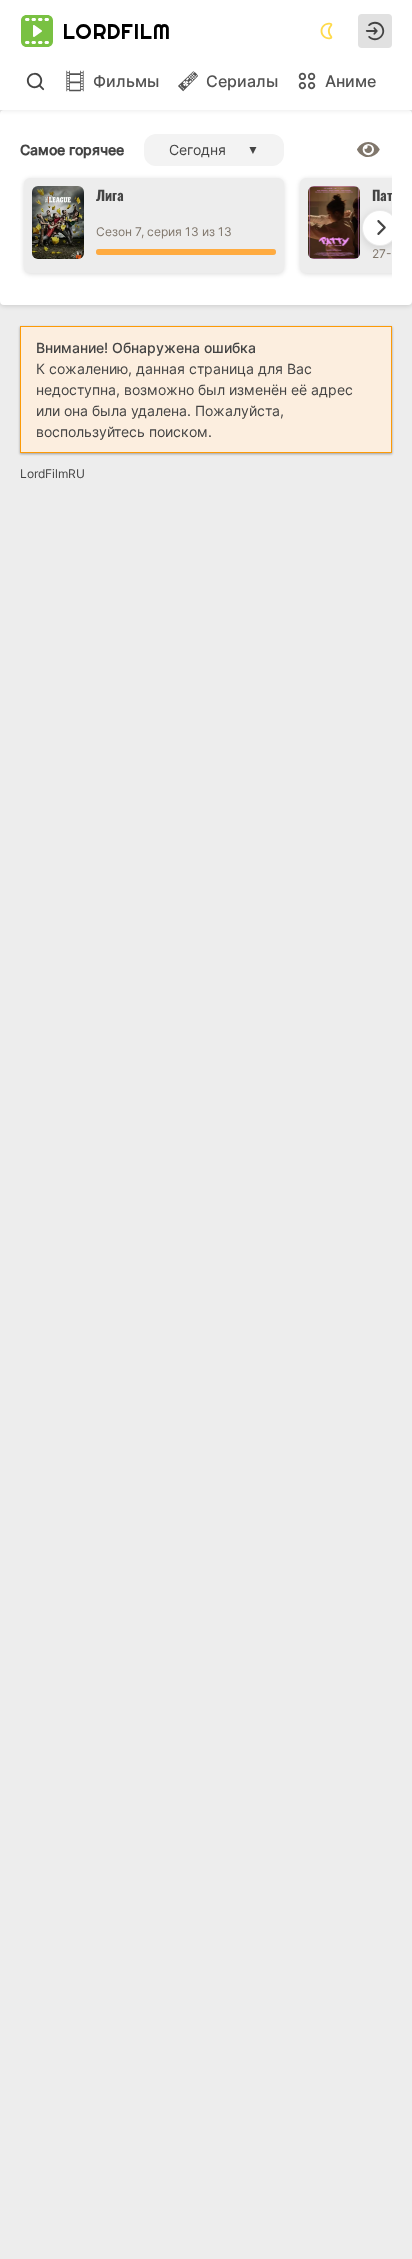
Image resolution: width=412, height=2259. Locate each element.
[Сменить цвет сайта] (327, 31)
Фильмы (126, 81)
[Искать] (35, 81)
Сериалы (242, 81)
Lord (117, 31)
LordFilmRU (52, 473)
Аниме (350, 81)
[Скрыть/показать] (368, 150)
